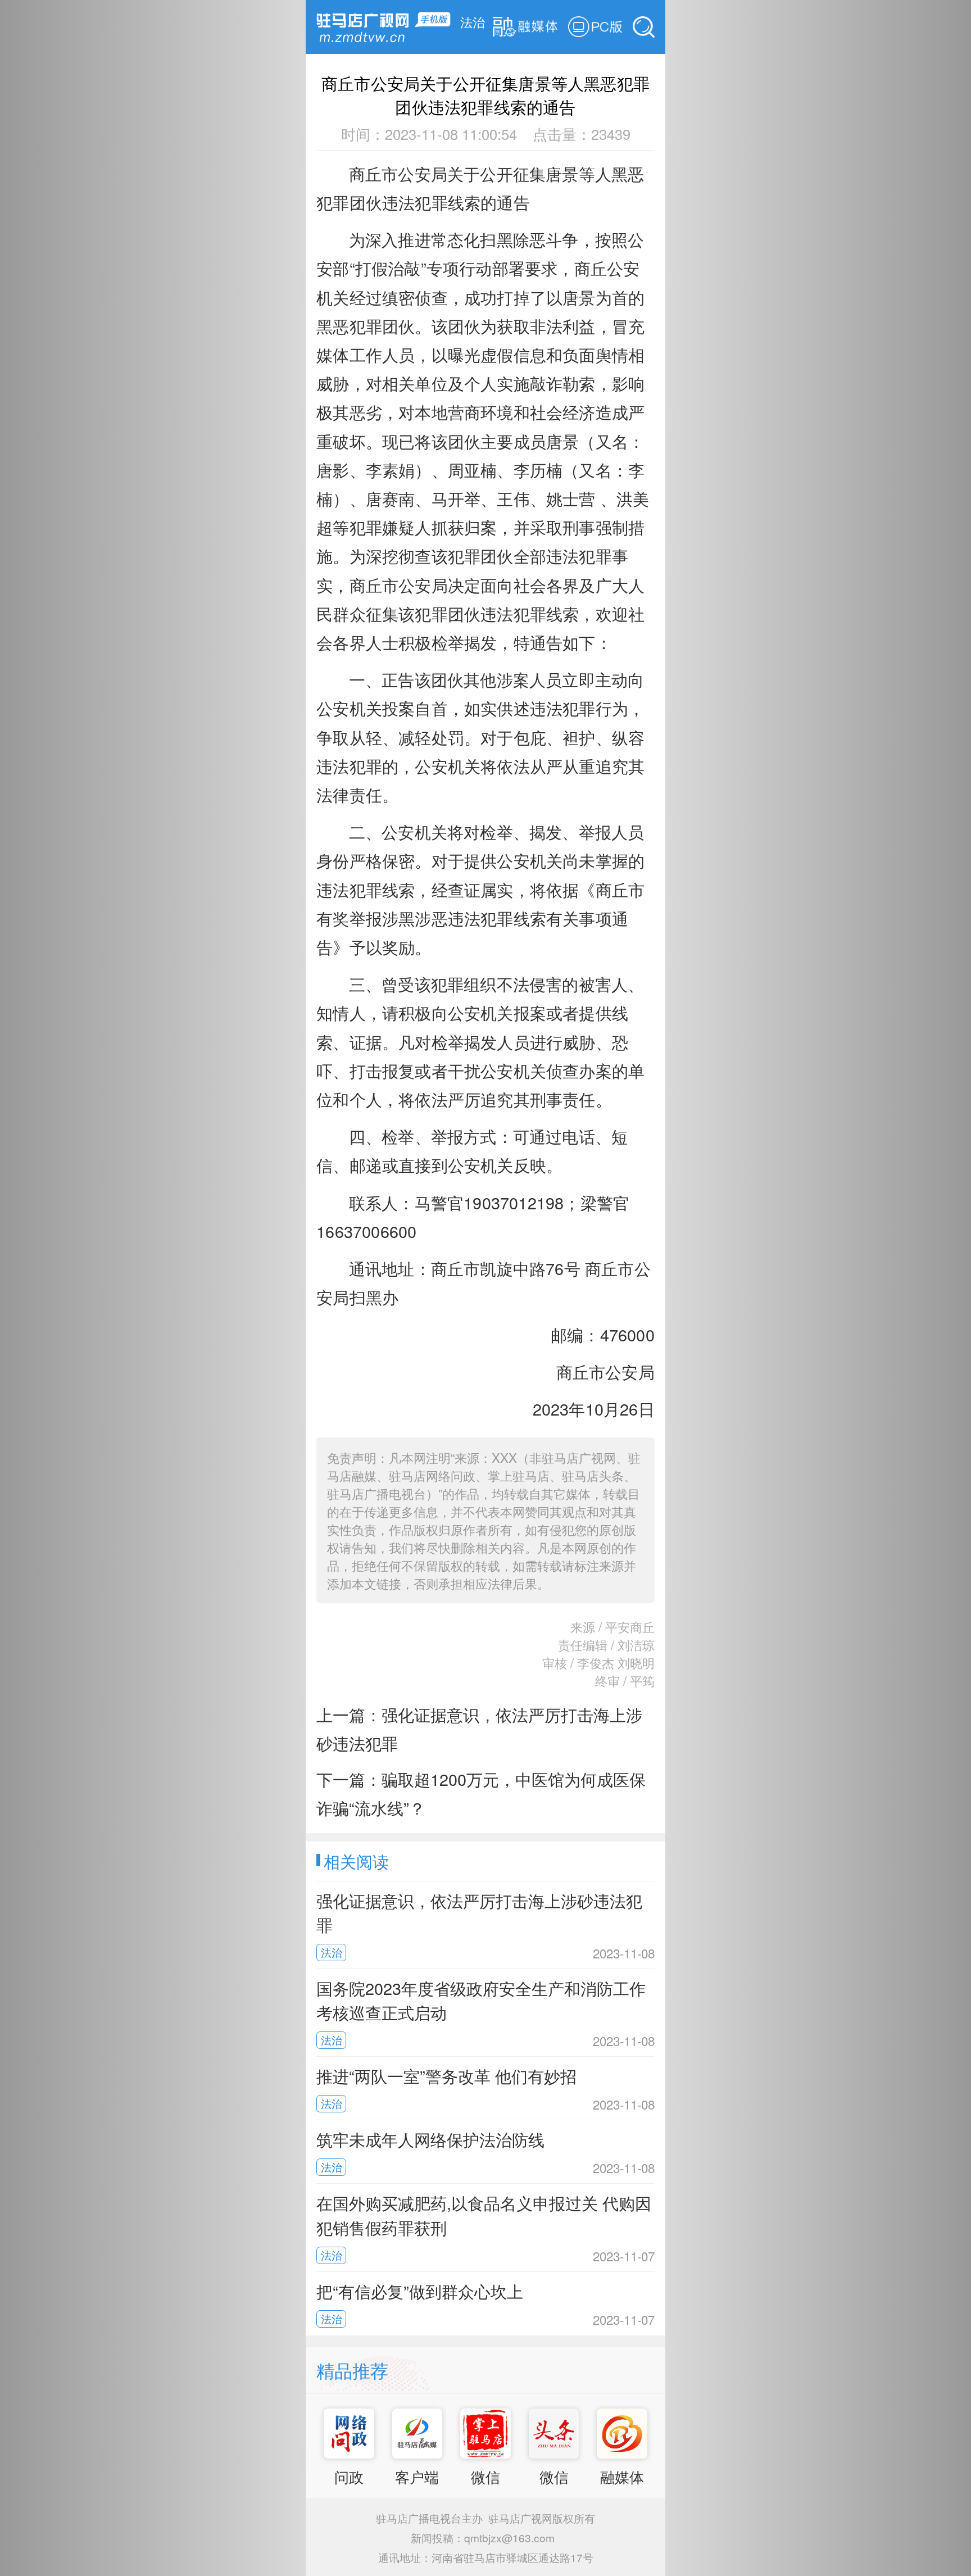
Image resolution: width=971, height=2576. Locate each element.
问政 (349, 2477)
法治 (473, 21)
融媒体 (622, 2477)
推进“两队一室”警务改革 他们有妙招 (446, 2076)
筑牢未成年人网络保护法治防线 (430, 2139)
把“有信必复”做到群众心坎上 (420, 2291)
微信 (485, 2477)
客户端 (417, 2477)
